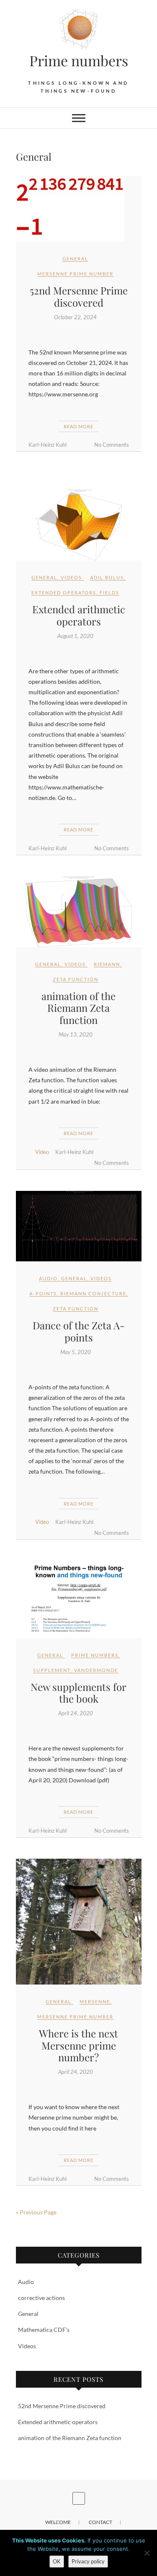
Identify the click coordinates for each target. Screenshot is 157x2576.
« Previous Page (36, 2212)
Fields (109, 593)
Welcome (58, 2522)
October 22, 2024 (75, 317)
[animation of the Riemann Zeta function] (79, 912)
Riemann (107, 964)
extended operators (64, 593)
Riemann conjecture (93, 1293)
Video (42, 1152)
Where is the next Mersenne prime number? (78, 2045)
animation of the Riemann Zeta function (78, 1008)
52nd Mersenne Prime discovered (79, 296)
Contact (100, 2522)
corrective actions (41, 2298)
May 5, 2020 (76, 1352)
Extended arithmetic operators (79, 615)
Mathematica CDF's (44, 2330)
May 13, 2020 (76, 1034)
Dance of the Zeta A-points (79, 1331)
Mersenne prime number (75, 274)
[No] (147, 2553)
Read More (78, 426)
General (75, 259)
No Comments (112, 445)
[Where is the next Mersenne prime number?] (79, 1922)
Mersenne (95, 2002)
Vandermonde (96, 1670)
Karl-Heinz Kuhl (48, 445)
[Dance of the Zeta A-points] (79, 1226)
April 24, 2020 (76, 1713)
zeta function (76, 979)
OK (57, 2561)
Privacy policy (88, 2561)
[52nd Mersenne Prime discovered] (79, 209)
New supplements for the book (78, 1693)
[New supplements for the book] (79, 1599)
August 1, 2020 (75, 636)
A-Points (43, 1293)
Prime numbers (95, 1655)
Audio (48, 1278)
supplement (52, 1670)
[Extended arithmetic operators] (79, 525)
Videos (71, 577)
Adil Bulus (107, 577)
